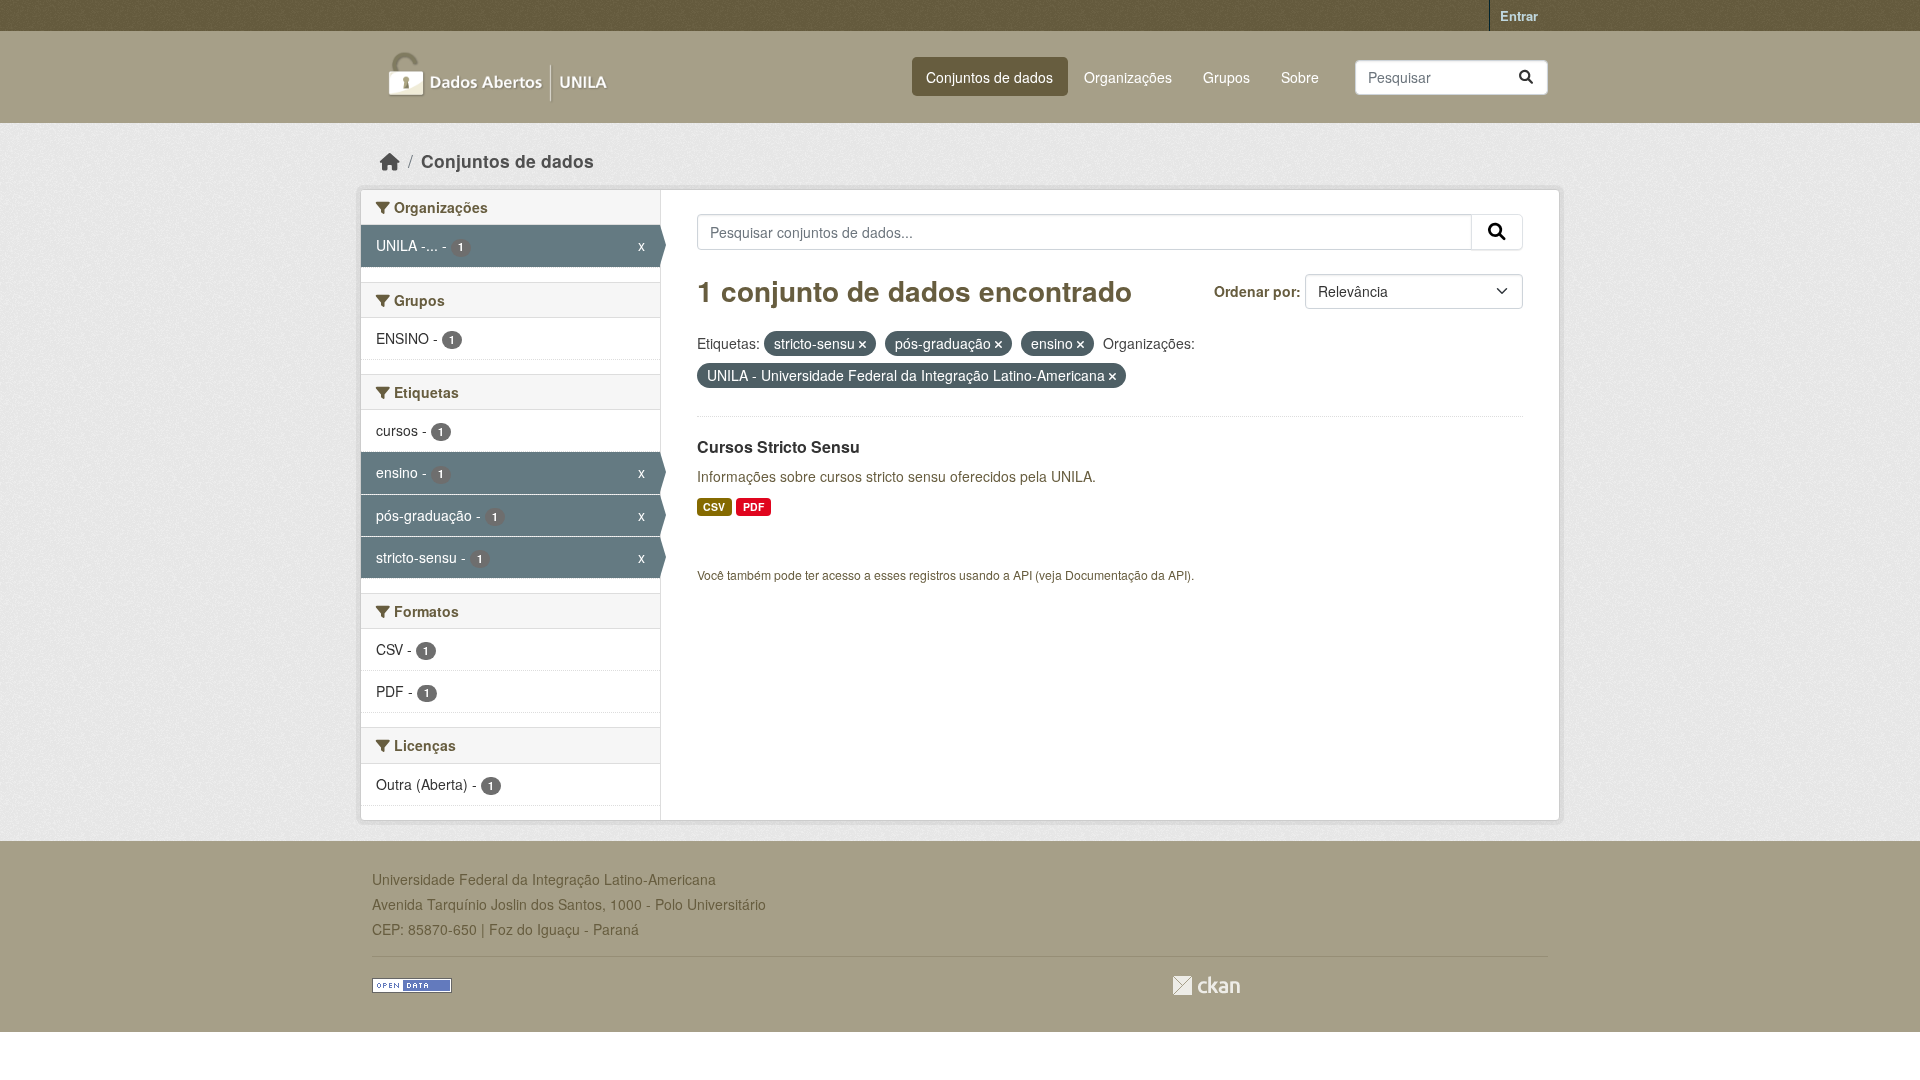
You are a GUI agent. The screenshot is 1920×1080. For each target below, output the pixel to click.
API (1022, 574)
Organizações (1128, 77)
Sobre (1300, 77)
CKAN (1206, 985)
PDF (753, 506)
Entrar (1519, 15)
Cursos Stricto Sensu (778, 446)
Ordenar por (1255, 291)
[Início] (390, 160)
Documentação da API (1126, 574)
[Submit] (1526, 77)
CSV (714, 506)
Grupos (1226, 77)
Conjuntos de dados (989, 77)
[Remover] (862, 344)
